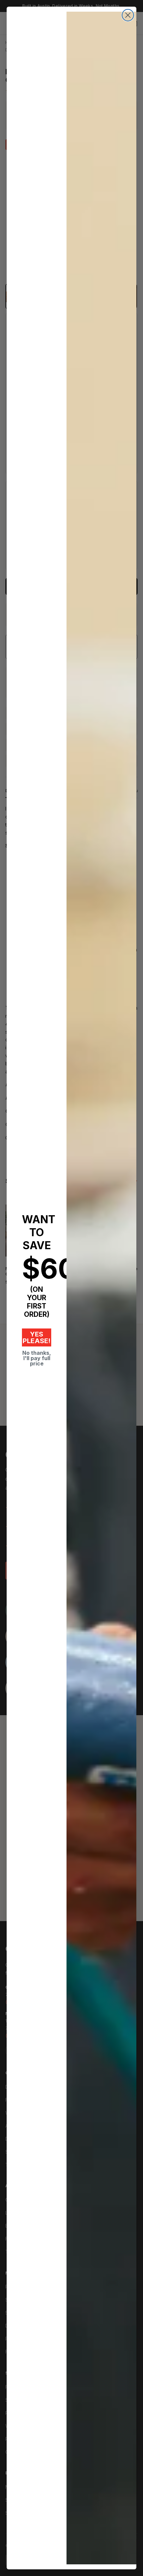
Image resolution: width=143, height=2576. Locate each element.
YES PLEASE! (37, 1337)
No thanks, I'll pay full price (37, 1358)
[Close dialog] (128, 15)
